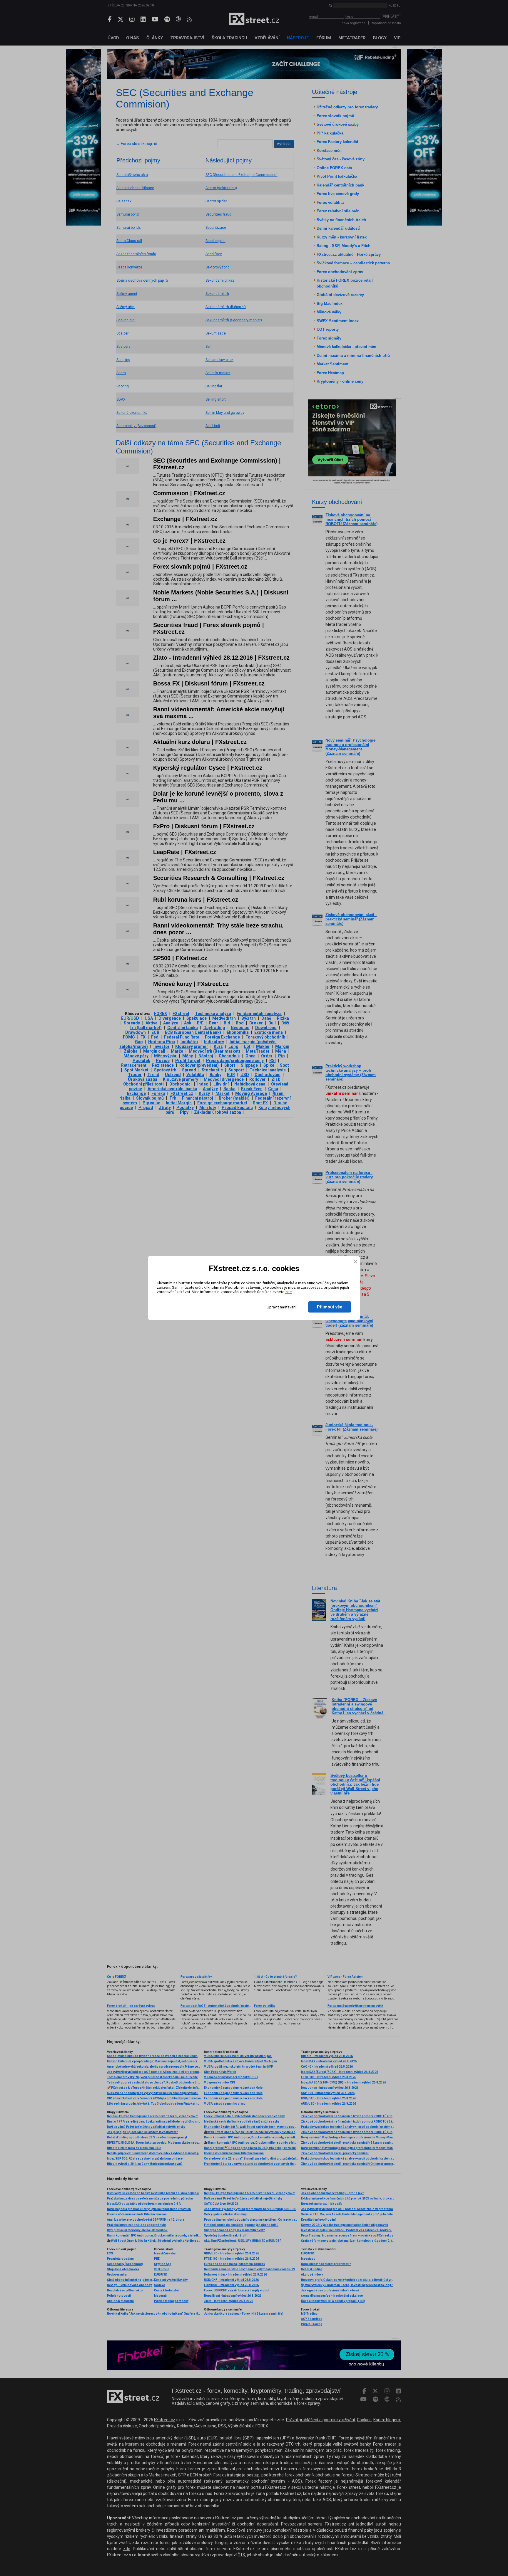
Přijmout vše (330, 1307)
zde (288, 1292)
